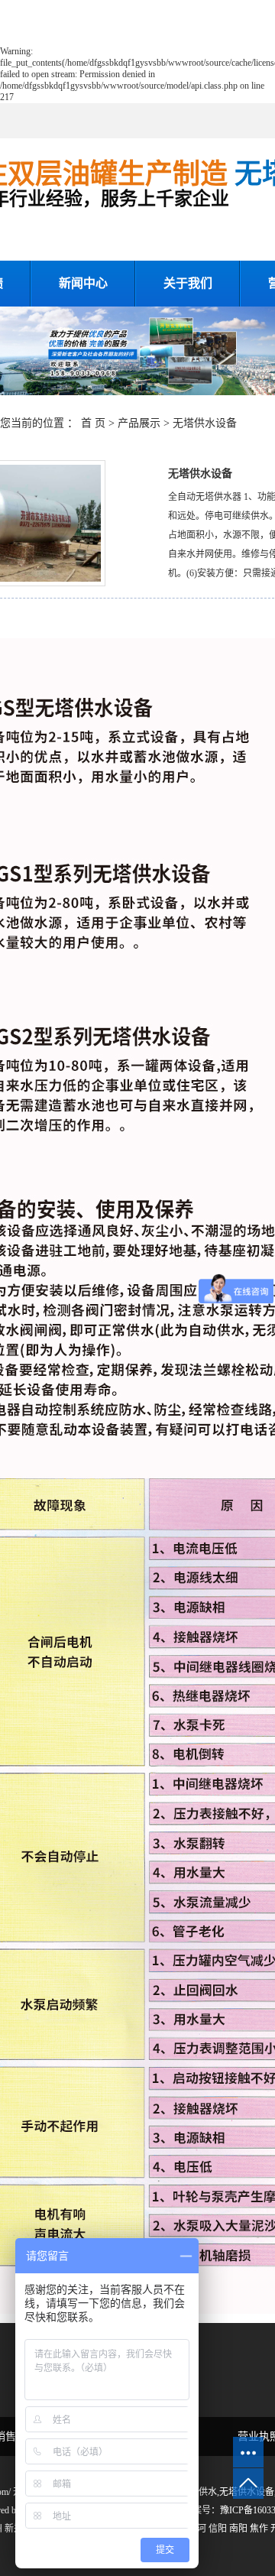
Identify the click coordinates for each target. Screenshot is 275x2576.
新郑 (14, 2529)
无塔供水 (199, 2492)
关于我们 (188, 283)
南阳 (238, 2529)
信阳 (218, 2529)
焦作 (259, 2529)
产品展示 (139, 423)
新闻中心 (83, 283)
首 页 (93, 423)
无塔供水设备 (205, 423)
